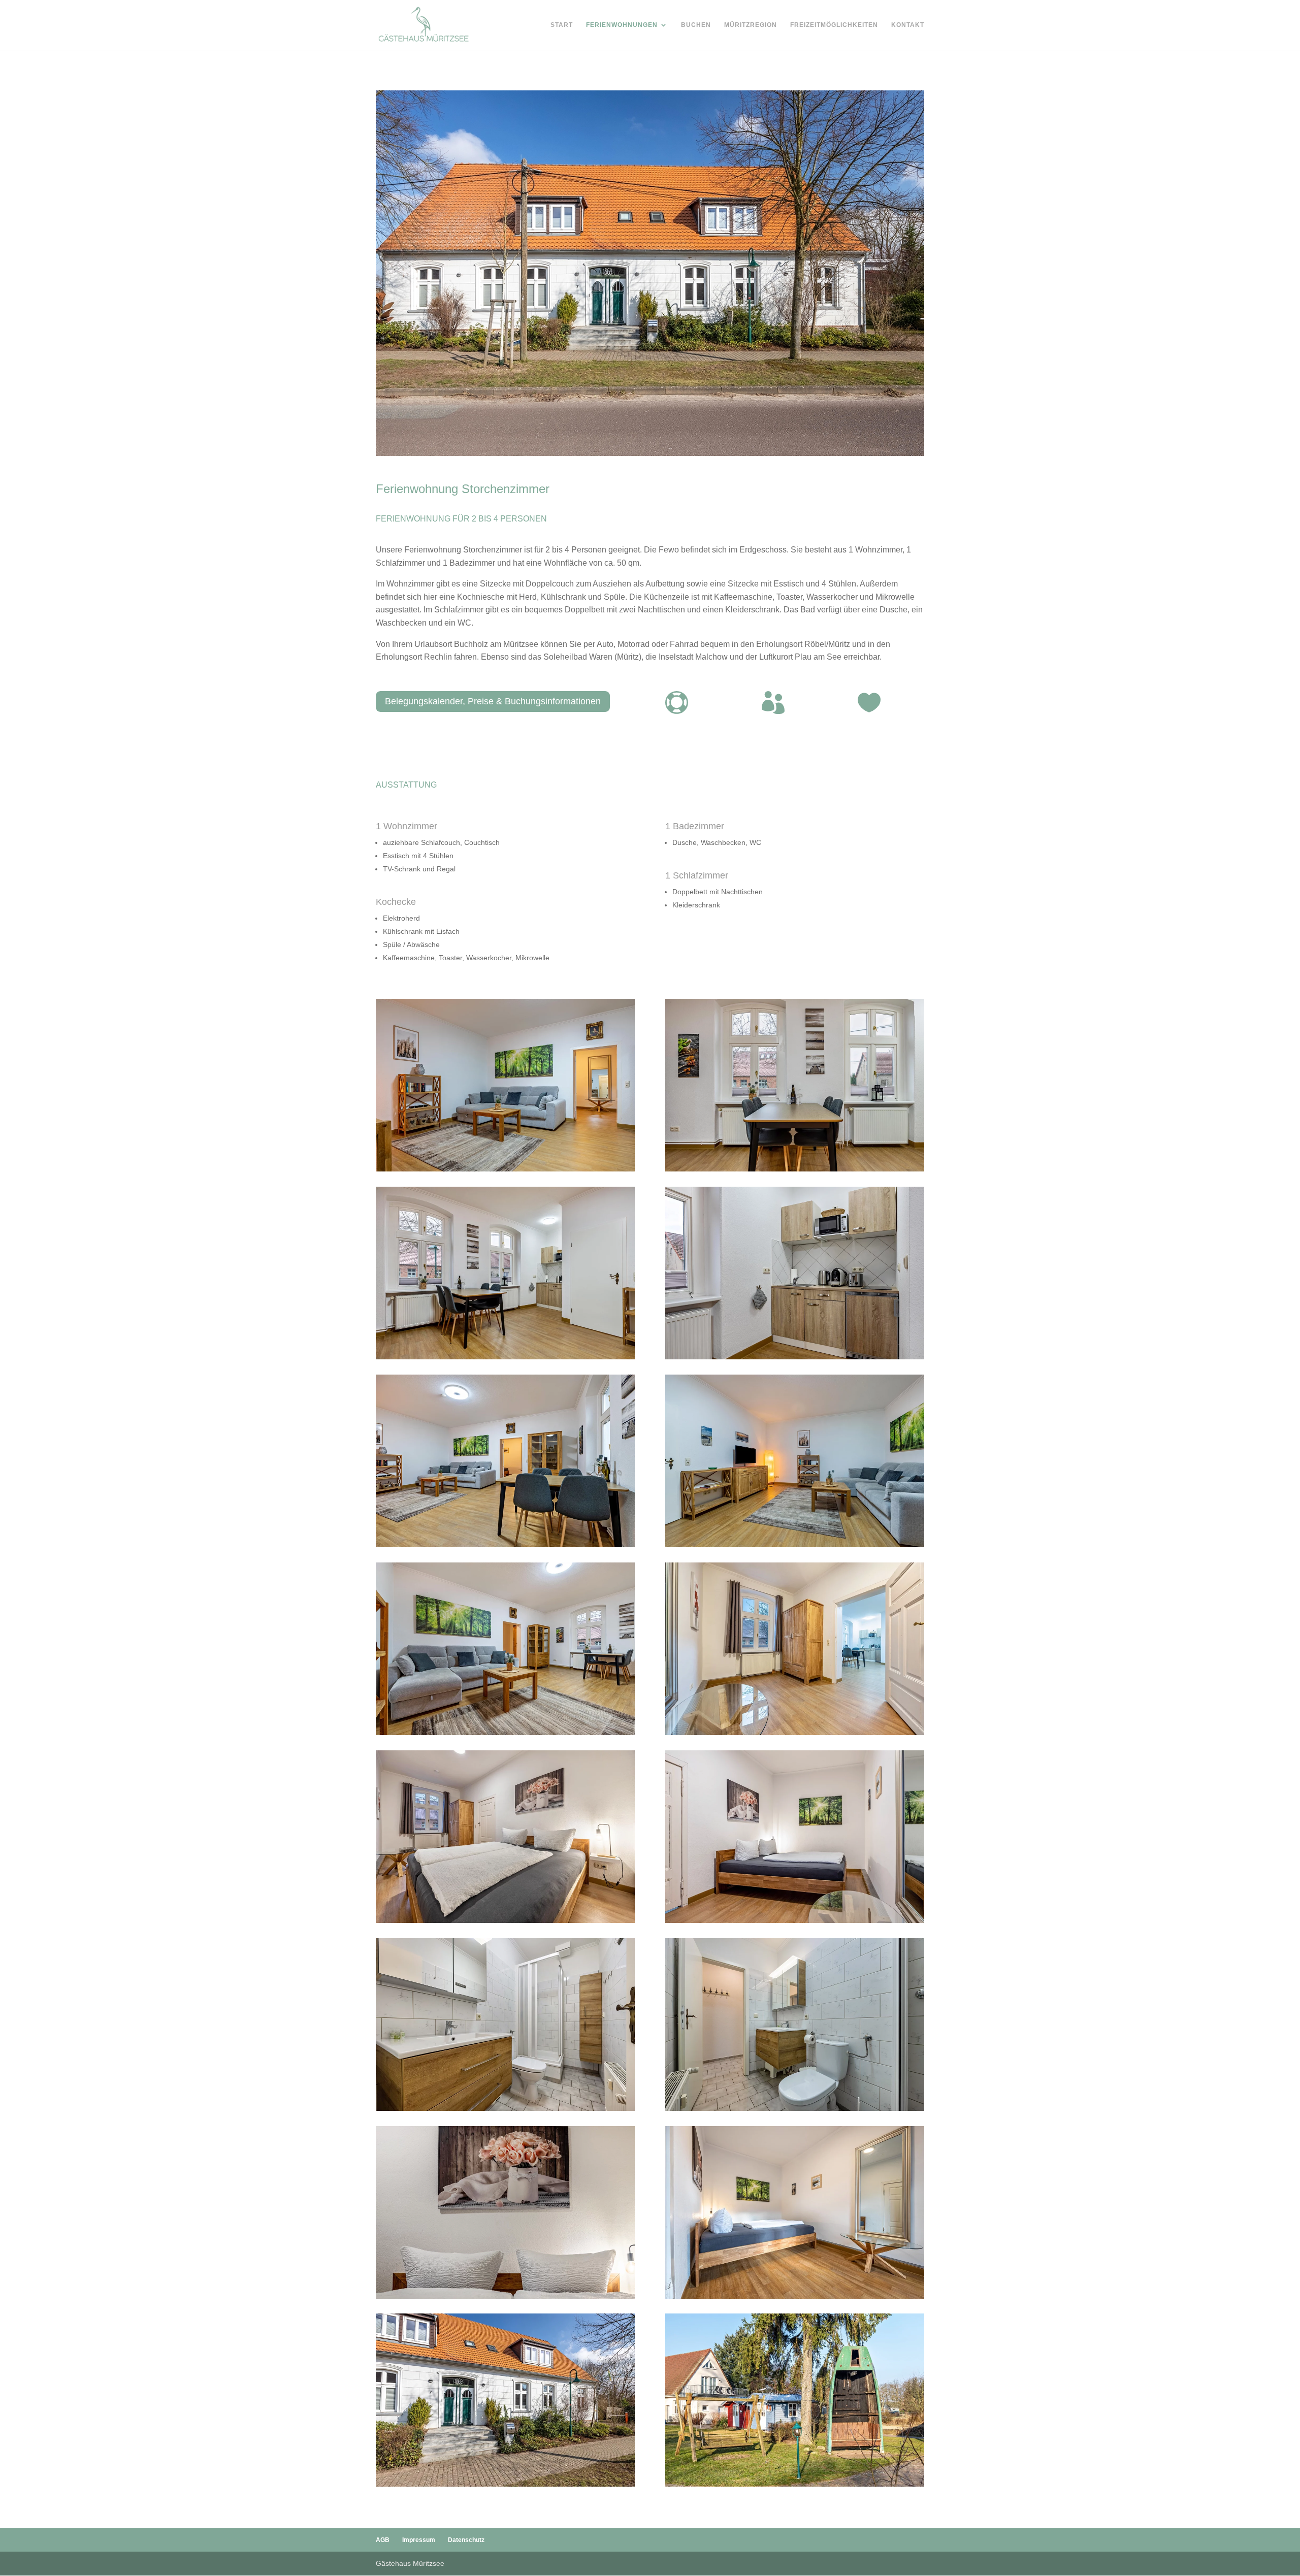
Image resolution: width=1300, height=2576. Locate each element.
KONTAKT (908, 25)
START (562, 25)
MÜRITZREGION (751, 25)
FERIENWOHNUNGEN (622, 25)
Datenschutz (466, 2540)
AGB (383, 2540)
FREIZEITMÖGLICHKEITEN (834, 25)
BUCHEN (696, 25)
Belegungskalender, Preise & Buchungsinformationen (493, 701)
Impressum (419, 2540)
